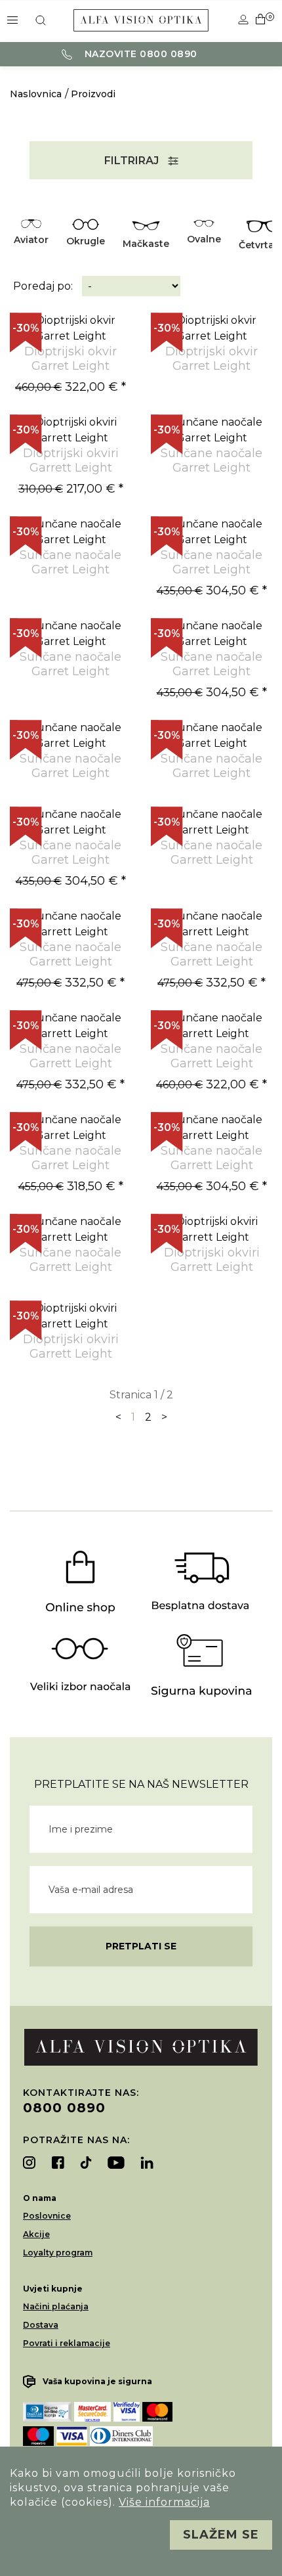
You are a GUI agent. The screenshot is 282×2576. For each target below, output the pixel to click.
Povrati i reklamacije (67, 2343)
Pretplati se (141, 1946)
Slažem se (221, 2535)
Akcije (36, 2234)
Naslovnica (36, 94)
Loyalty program (58, 2253)
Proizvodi (93, 94)
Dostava (41, 2325)
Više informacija (164, 2502)
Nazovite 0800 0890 (139, 54)
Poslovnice (47, 2216)
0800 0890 (64, 2108)
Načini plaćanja (56, 2306)
